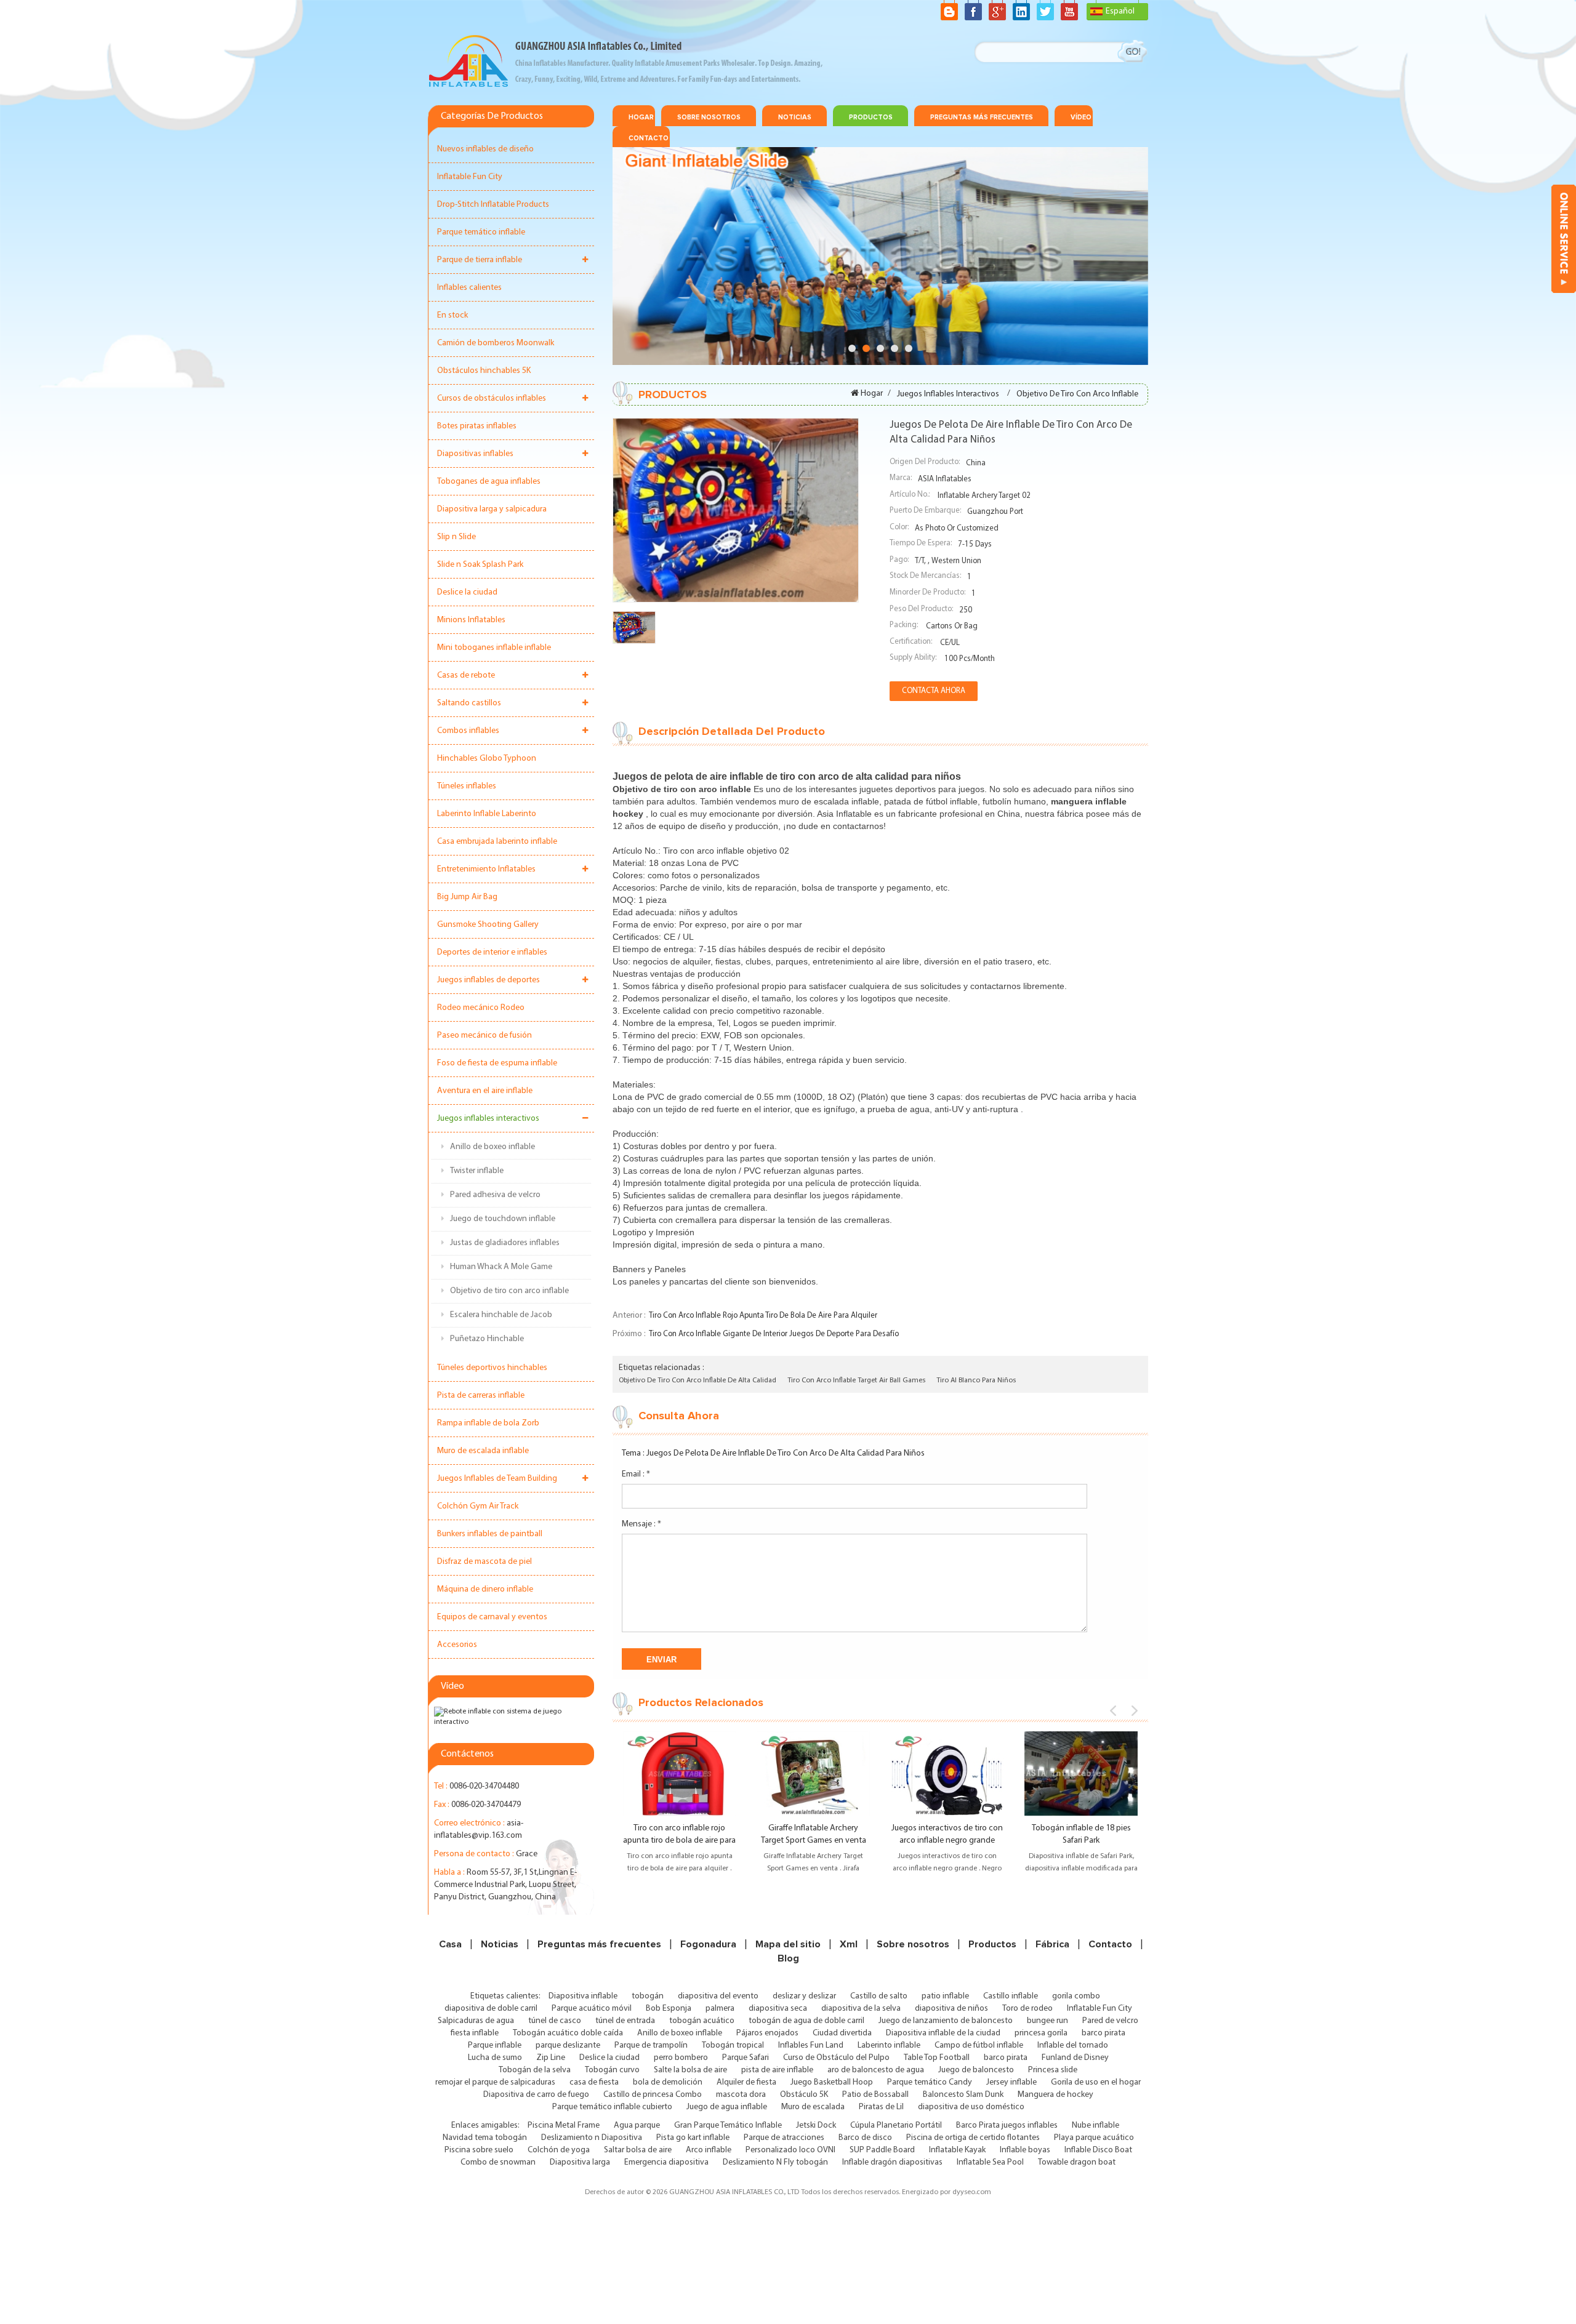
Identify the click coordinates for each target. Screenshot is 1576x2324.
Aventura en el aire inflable (485, 1091)
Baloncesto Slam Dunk (963, 2095)
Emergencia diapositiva (666, 2162)
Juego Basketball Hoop (832, 2082)
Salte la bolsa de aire (690, 2070)
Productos (871, 117)
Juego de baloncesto (976, 2070)
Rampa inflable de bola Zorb (488, 1423)
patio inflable (945, 1996)
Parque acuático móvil (592, 2009)
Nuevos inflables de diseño (485, 149)
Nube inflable (1096, 2126)
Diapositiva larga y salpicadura (492, 509)
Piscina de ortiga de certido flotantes (973, 2138)
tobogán (648, 1996)
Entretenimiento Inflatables (486, 869)
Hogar (641, 117)
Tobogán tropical (733, 2046)
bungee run (1047, 2021)
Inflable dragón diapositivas (892, 2162)
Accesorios (457, 1645)
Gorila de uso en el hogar (1096, 2082)
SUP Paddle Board (882, 2150)
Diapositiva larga (580, 2162)
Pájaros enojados (767, 2033)
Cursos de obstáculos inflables (492, 399)
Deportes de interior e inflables (492, 952)
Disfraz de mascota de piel (484, 1562)
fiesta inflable (475, 2033)
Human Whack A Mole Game (501, 1267)
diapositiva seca (778, 2009)
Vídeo (1081, 117)
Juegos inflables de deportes (488, 980)
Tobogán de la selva (535, 2070)
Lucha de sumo (495, 2058)
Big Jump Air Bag (467, 897)
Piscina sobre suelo (479, 2150)
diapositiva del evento (718, 1996)
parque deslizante (568, 2046)
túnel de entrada (625, 2021)
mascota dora (741, 2095)
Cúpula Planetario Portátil (896, 2126)
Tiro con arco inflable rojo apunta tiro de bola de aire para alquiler (763, 1316)
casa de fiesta (594, 2082)
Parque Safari (746, 2058)
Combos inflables (468, 731)
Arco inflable (709, 2150)
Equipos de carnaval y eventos (492, 1617)
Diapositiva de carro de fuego (536, 2095)
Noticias (795, 117)
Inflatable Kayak (957, 2150)
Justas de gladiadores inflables (505, 1243)
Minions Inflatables (471, 620)
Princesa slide (1053, 2070)
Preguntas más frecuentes (982, 117)
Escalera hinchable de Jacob (501, 1315)
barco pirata (1104, 2033)
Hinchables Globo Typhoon (487, 759)
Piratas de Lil (881, 2107)
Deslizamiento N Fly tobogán (775, 2162)
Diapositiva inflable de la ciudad (943, 2033)
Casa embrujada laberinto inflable (497, 842)
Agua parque (637, 2126)
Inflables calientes (469, 288)
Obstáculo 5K (804, 2095)
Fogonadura (708, 1944)
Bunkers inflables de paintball (490, 1534)
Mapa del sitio (788, 1944)
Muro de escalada (813, 2107)
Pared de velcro (1110, 2021)
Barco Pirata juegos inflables (1007, 2126)
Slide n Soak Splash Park (480, 565)
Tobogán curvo (612, 2070)
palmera (720, 2009)
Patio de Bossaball (875, 2095)
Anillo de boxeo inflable (492, 1147)
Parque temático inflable (481, 232)
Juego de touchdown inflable (503, 1219)
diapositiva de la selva (861, 2009)
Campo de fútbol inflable (979, 2046)
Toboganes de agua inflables (489, 482)
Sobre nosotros (709, 117)
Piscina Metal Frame (564, 2126)
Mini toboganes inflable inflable (494, 648)
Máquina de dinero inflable (485, 1589)
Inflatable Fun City (470, 177)
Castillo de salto (879, 1996)
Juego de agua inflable (727, 2107)
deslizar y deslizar (804, 1996)
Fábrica (1052, 1944)
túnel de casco (555, 2021)
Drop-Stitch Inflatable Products (493, 205)
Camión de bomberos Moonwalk (496, 343)
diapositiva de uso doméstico (971, 2107)
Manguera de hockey (1055, 2095)
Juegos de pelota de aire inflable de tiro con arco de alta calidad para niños (786, 1453)
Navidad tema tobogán (485, 2138)
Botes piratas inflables (477, 426)
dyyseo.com (972, 2192)
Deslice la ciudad (467, 592)
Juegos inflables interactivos (488, 1119)
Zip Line (551, 2058)
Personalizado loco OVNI (790, 2150)
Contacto (649, 138)
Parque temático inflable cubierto (612, 2107)
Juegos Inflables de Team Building (497, 1479)
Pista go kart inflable (693, 2138)
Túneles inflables (467, 786)
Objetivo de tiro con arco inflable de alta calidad (698, 1380)
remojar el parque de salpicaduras (495, 2082)
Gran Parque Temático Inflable (728, 2126)
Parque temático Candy (930, 2082)
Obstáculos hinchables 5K (484, 371)
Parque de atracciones (784, 2138)
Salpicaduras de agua (476, 2021)
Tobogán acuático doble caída (568, 2033)
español (1120, 11)
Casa (450, 1944)
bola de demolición (668, 2082)
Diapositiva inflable (583, 1996)
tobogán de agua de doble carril (806, 2021)
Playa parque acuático (1094, 2138)
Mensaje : (641, 1524)
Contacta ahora (934, 691)
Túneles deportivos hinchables (492, 1368)
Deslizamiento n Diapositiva (592, 2138)
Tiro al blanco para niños (976, 1380)
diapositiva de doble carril (491, 2009)
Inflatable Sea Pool (990, 2162)
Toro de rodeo (1027, 2009)
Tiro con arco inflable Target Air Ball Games (856, 1380)
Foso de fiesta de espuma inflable (497, 1063)
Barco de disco (865, 2138)
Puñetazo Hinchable (487, 1339)
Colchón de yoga (559, 2150)
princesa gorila (1041, 2033)
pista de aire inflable (777, 2070)
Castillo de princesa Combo (653, 2095)
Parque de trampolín (651, 2046)
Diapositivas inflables (475, 454)
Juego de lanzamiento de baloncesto (946, 2021)
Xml (849, 1944)
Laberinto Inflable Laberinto (487, 814)
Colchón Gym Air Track (478, 1506)
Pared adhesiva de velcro (495, 1195)
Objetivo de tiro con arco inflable (509, 1291)
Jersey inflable (1011, 2082)
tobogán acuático (702, 2021)
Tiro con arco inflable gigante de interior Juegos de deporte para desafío (774, 1334)
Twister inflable (477, 1171)
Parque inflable (495, 2046)
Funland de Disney (1075, 2058)
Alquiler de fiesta (746, 2082)
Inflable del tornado (1073, 2046)
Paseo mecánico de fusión (484, 1036)
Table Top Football (937, 2058)
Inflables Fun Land (811, 2046)
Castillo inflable (1011, 1996)
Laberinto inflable (889, 2046)
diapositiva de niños (951, 2009)
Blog (788, 1958)
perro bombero (681, 2058)
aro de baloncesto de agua (876, 2070)
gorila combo (1076, 1996)
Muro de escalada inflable (483, 1451)
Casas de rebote (466, 675)
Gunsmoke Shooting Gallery (488, 925)
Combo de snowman (498, 2162)
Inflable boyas (1025, 2150)
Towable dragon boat (1077, 2162)
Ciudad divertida (842, 2033)
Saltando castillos (469, 703)
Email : (636, 1474)
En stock (452, 315)
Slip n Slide (456, 537)
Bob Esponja (669, 2009)
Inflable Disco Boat (1098, 2150)
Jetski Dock (816, 2126)
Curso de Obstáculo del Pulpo (836, 2058)
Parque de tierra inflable (480, 260)
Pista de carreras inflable (481, 1396)
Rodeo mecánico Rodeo (481, 1008)
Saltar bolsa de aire (638, 2150)
